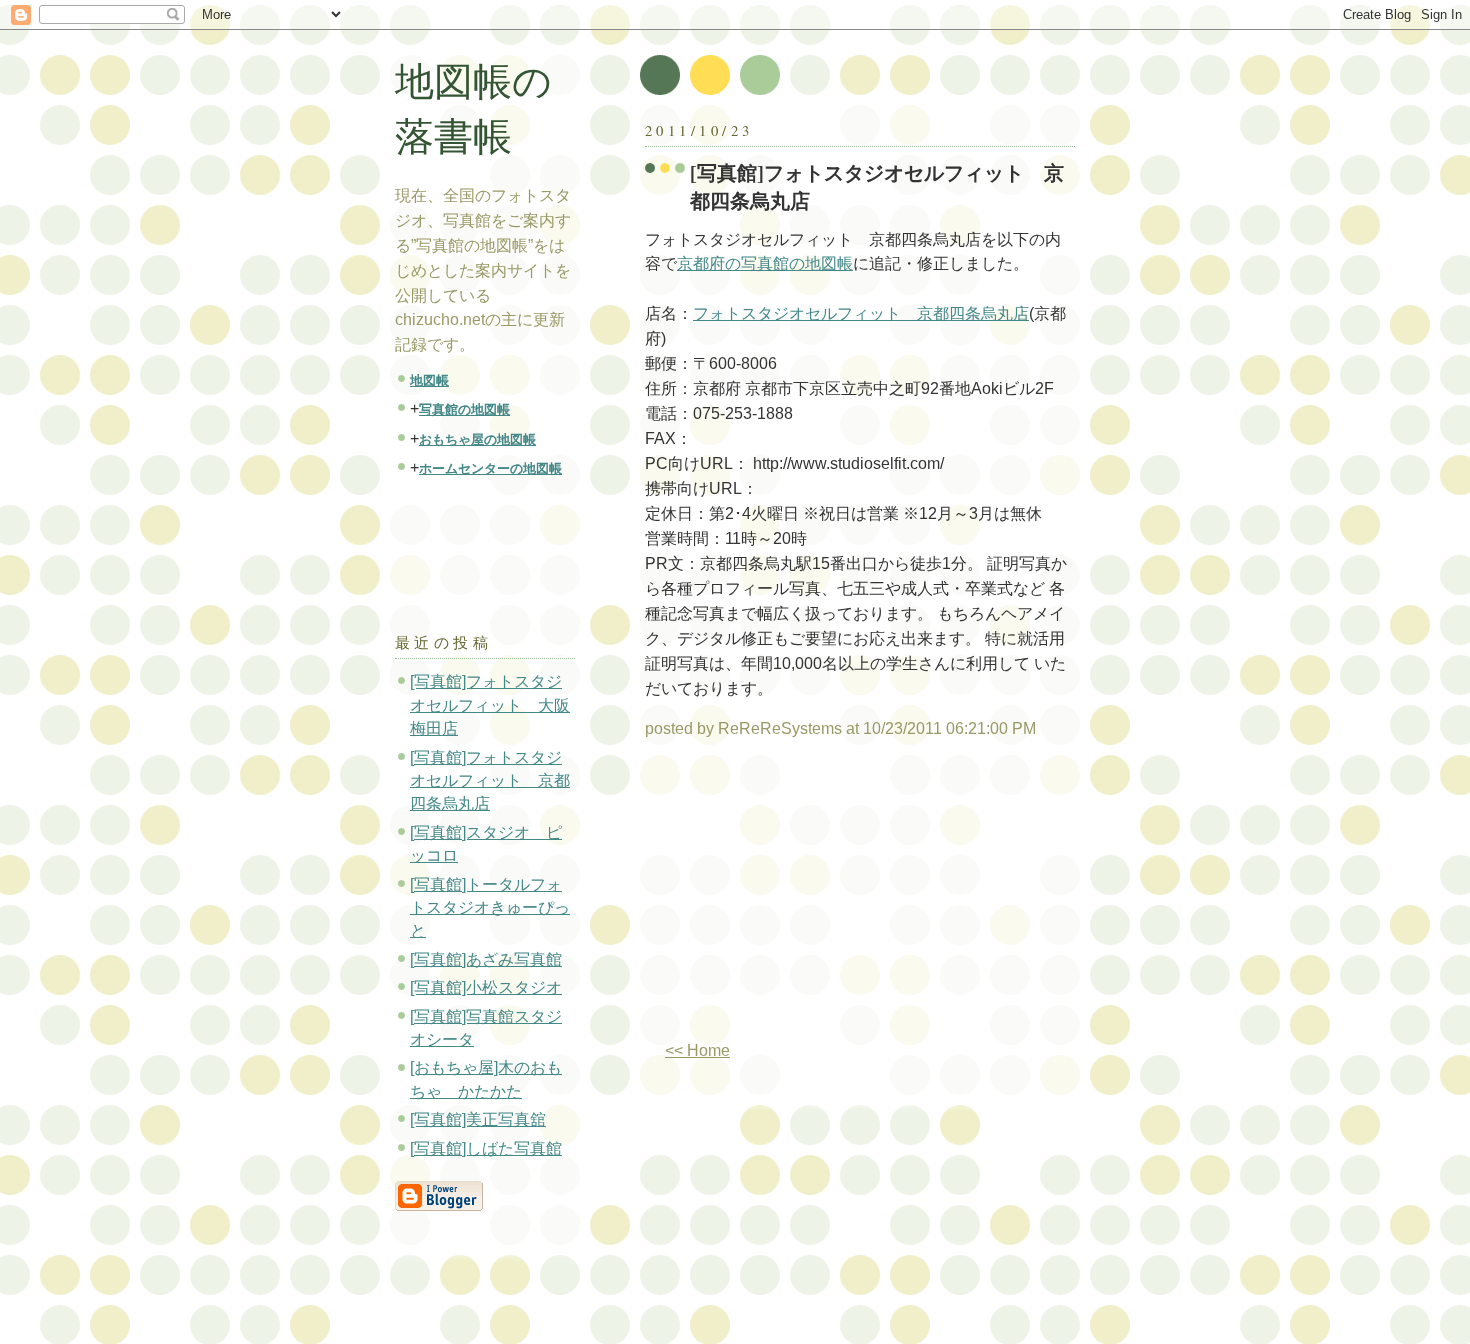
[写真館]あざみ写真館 (486, 959)
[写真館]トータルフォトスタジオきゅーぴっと (490, 908)
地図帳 (429, 380)
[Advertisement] (813, 898)
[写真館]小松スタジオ (486, 987)
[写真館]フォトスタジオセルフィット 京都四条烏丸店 (877, 186)
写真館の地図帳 (464, 409)
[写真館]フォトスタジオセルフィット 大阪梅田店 (490, 705)
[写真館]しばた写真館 (486, 1148)
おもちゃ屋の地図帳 (477, 439)
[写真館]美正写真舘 (478, 1119)
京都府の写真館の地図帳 (765, 263)
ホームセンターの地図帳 (490, 468)
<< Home (697, 1050)
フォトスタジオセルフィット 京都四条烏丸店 (861, 313)
